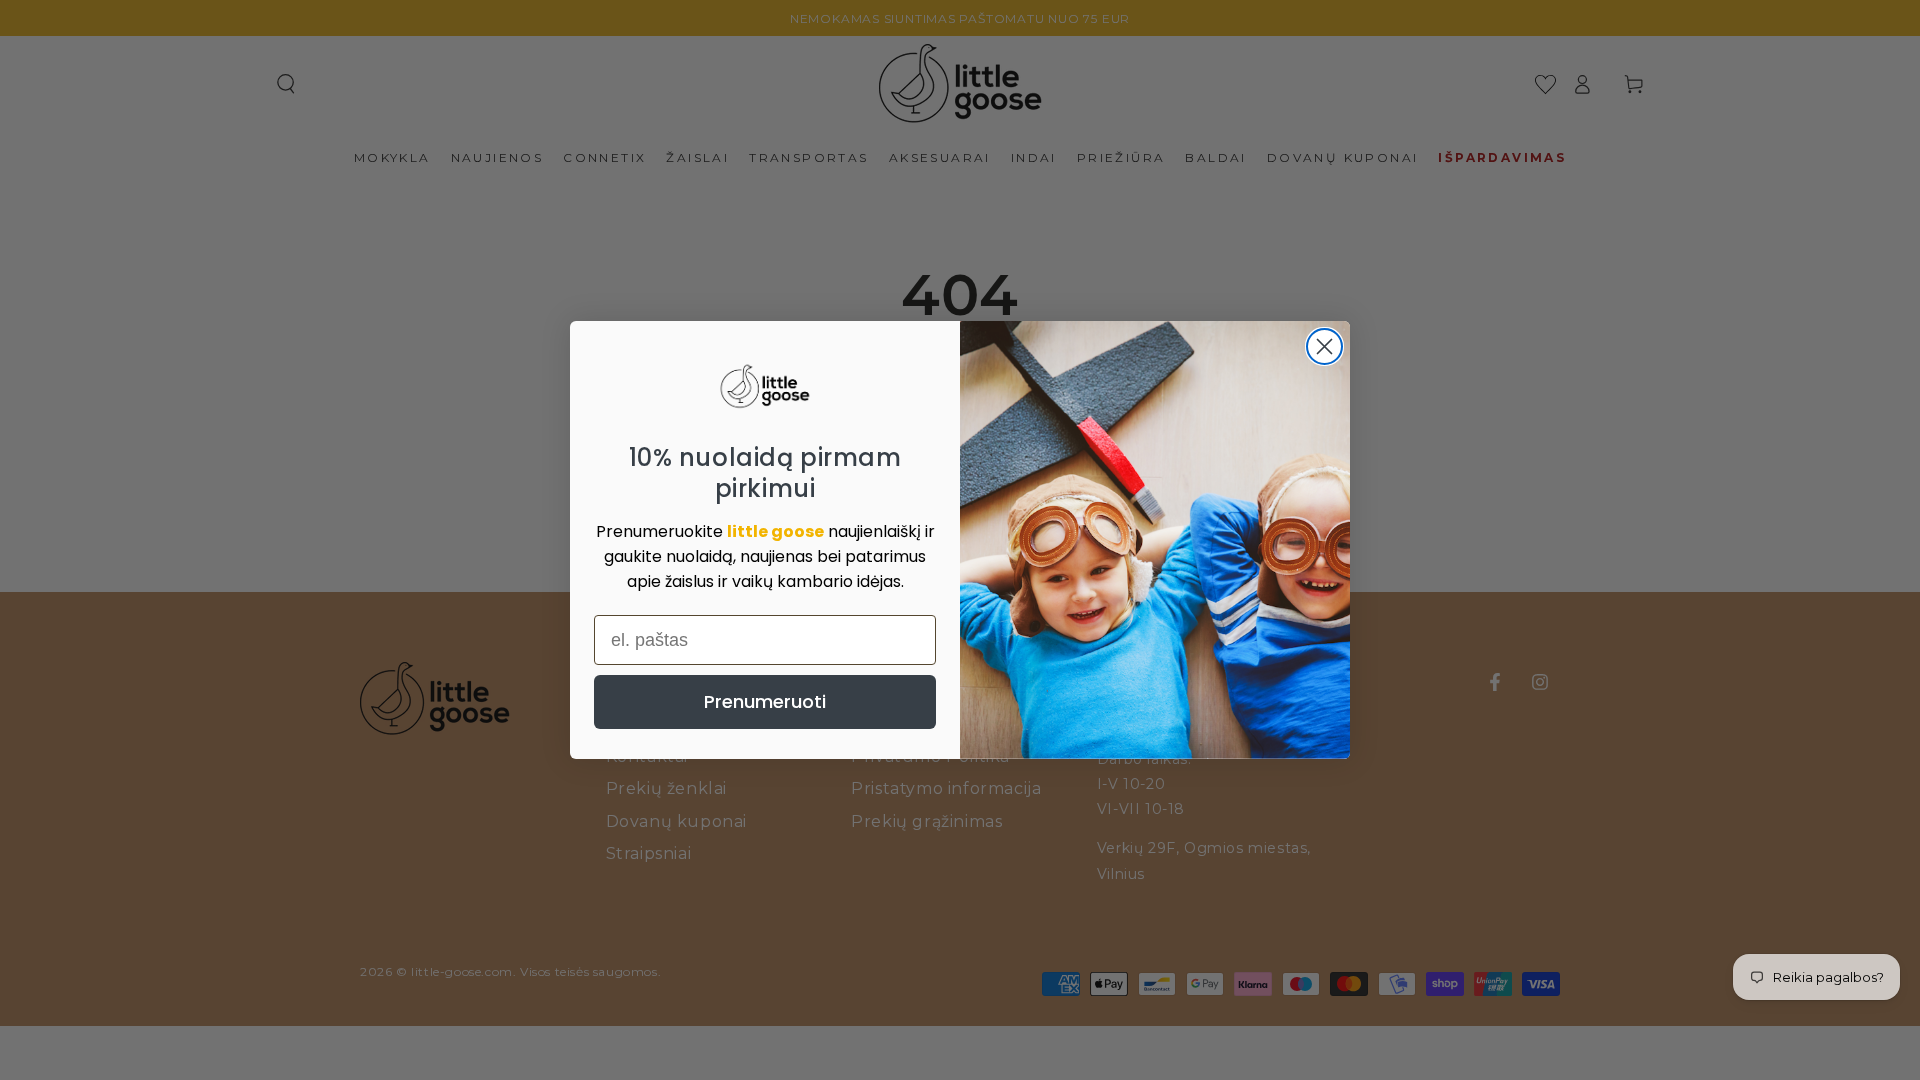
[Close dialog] (1324, 346)
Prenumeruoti (765, 701)
